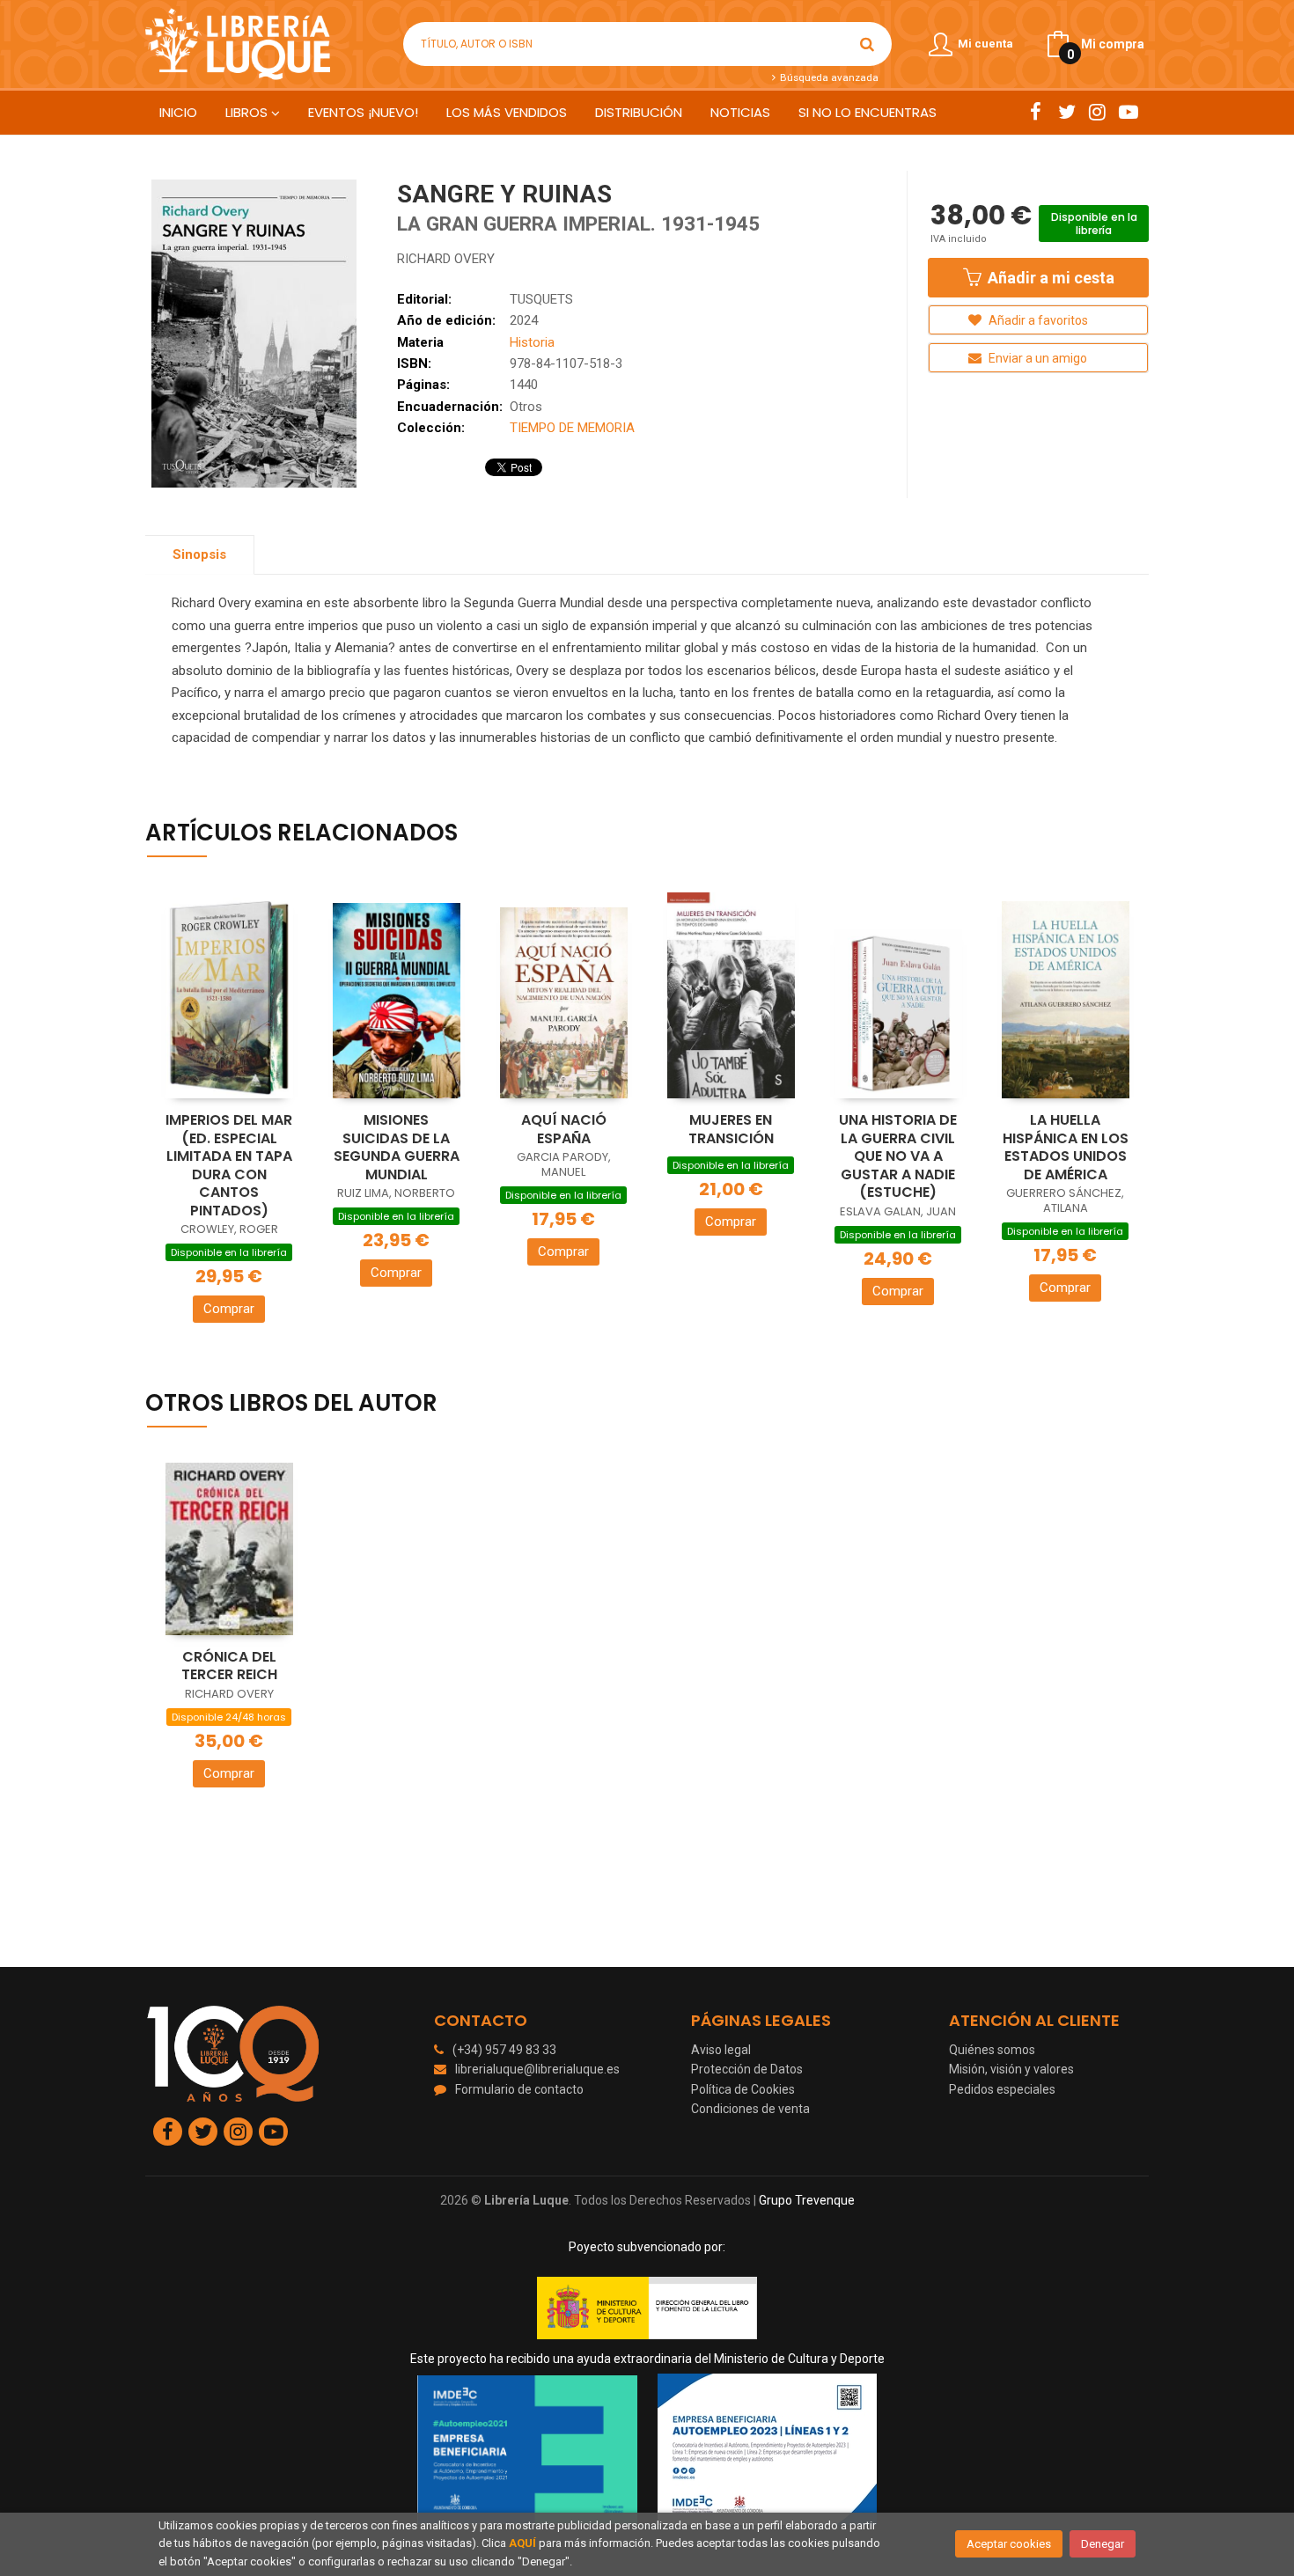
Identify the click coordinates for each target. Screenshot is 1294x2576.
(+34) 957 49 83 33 (504, 2050)
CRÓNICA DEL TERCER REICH (229, 1666)
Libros (248, 112)
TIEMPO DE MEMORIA (572, 428)
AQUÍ (522, 2543)
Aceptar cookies (1009, 2544)
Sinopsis (199, 554)
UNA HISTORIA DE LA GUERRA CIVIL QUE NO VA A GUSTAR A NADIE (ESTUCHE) (898, 1156)
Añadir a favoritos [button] (1037, 320)
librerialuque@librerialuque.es (537, 2069)
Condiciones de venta (750, 2109)
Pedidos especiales (1002, 2089)
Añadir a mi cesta (1049, 278)
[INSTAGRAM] (1097, 112)
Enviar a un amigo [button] (1037, 358)
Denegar (1103, 2544)
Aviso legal (721, 2050)
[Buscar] (867, 44)
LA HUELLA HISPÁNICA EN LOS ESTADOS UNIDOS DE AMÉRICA (1066, 1147)
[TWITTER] (1066, 112)
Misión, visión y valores (1011, 2069)
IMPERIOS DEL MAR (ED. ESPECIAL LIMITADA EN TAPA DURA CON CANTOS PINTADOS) (229, 1165)
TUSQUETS (541, 299)
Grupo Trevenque (807, 2200)
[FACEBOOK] (1036, 112)
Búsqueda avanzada (827, 77)
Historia (532, 342)
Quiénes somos (992, 2050)
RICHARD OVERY (446, 259)
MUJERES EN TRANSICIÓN (731, 1129)
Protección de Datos (747, 2069)
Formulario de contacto (519, 2089)
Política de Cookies (743, 2089)
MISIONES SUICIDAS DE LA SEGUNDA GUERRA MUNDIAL (397, 1147)
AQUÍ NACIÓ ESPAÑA (564, 1129)
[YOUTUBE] (1128, 112)
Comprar (229, 1309)
